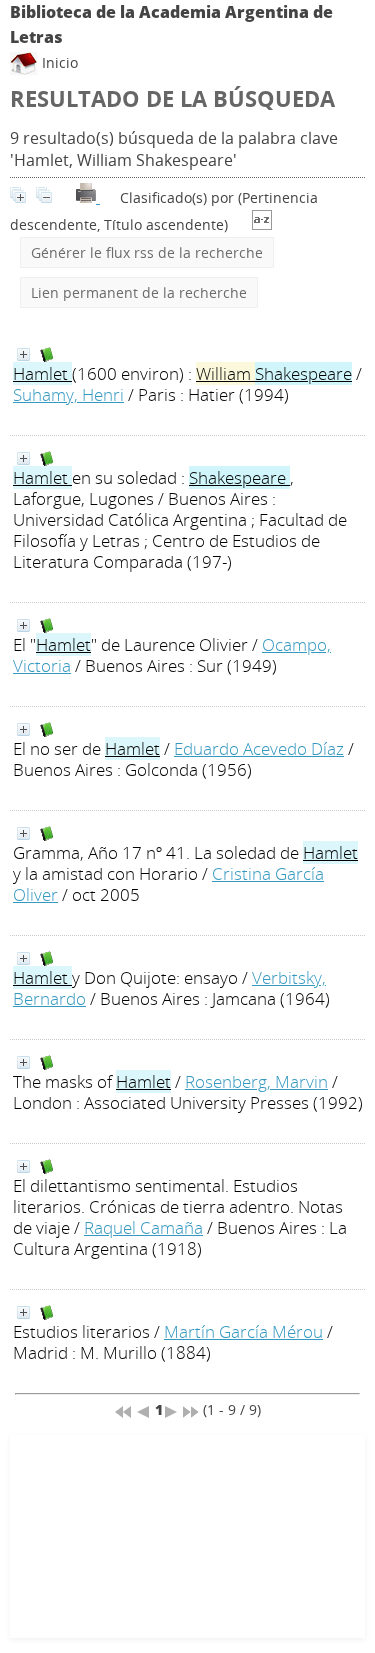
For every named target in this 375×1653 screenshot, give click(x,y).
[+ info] (23, 354)
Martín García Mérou (243, 1331)
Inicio (58, 62)
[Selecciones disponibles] (262, 224)
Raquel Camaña (143, 1227)
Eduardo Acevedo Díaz (259, 748)
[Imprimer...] (88, 197)
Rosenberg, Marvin (256, 1081)
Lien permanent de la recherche (139, 292)
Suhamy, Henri (68, 394)
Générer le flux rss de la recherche (147, 252)
